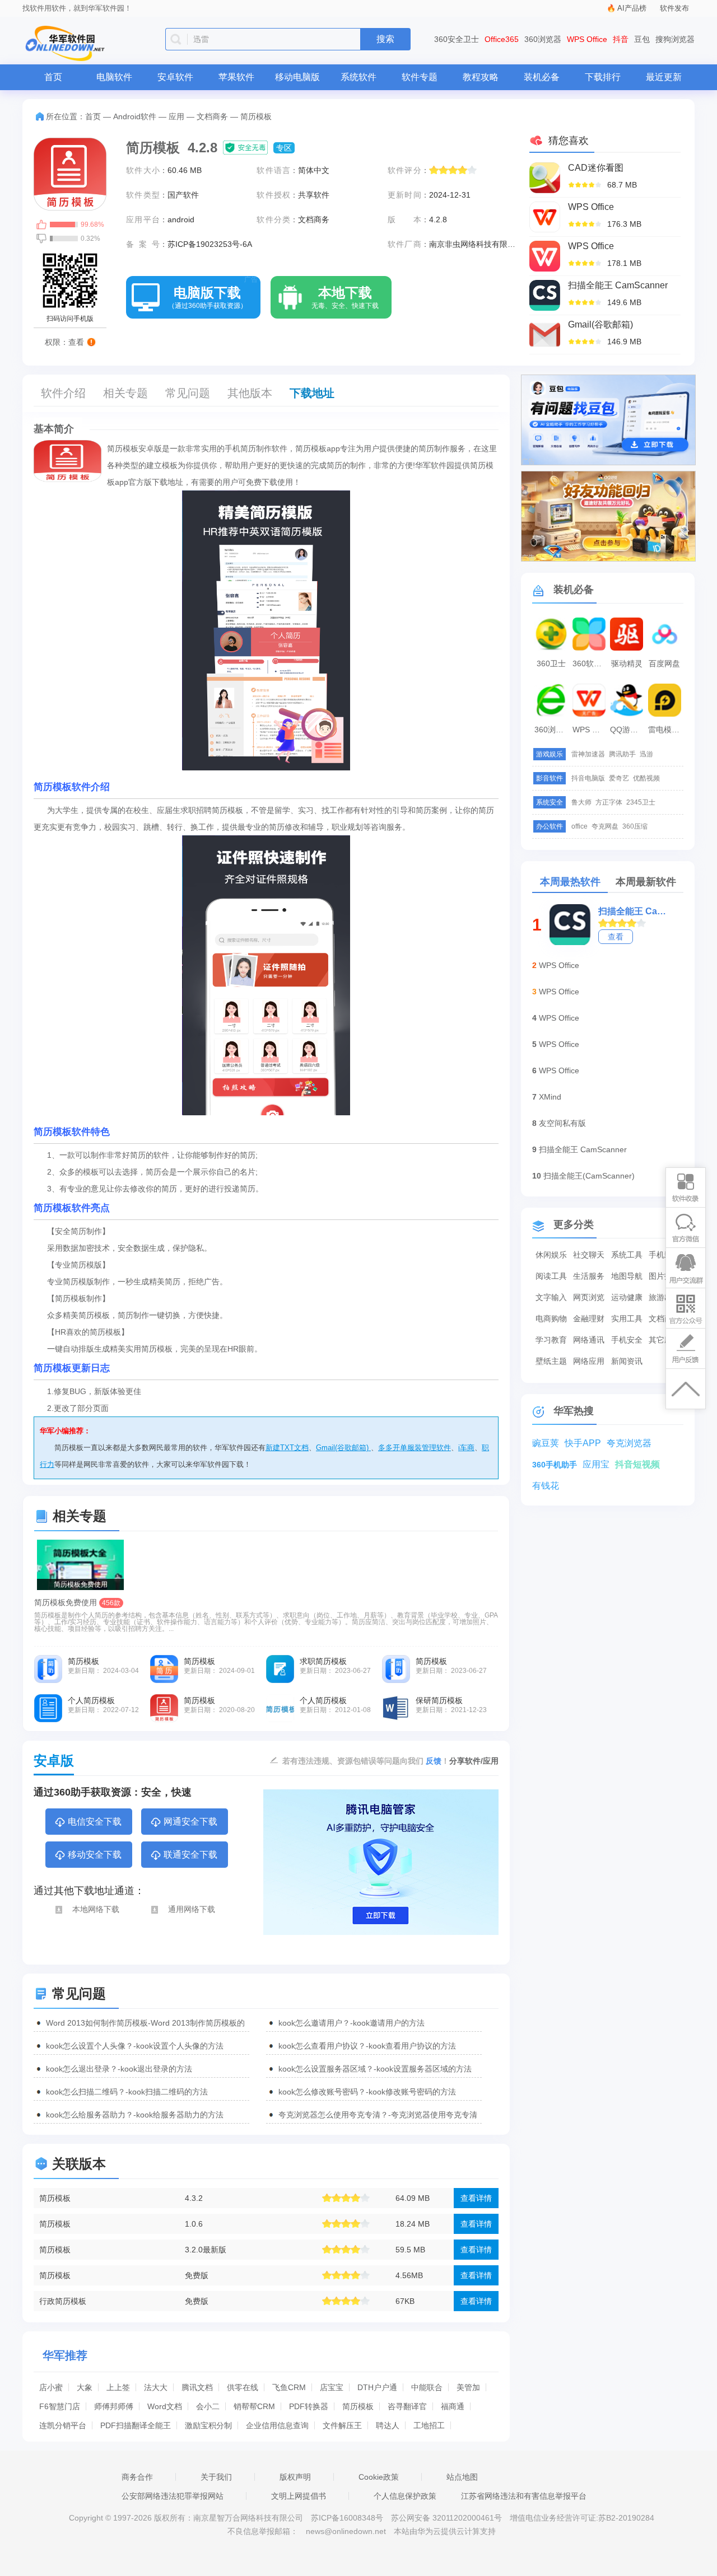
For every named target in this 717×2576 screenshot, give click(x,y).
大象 (85, 2387)
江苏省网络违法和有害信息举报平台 (524, 2496)
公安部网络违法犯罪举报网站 (173, 2496)
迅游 (646, 754)
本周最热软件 (570, 882)
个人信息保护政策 (405, 2496)
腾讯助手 (622, 754)
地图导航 (627, 1276)
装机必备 (542, 77)
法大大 (156, 2387)
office (579, 826)
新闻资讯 (627, 1361)
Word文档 (165, 2406)
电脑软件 (114, 77)
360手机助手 (555, 1465)
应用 (176, 116)
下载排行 (603, 77)
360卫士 (551, 663)
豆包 (642, 39)
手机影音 (664, 1255)
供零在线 (243, 2387)
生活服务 (589, 1276)
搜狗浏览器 (675, 39)
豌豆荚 (546, 1443)
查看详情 (476, 2198)
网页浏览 (589, 1297)
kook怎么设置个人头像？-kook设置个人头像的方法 (135, 2046)
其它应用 (664, 1340)
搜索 (385, 39)
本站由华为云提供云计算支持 (445, 2531)
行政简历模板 (63, 2301)
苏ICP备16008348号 (347, 2518)
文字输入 (551, 1297)
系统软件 (358, 77)
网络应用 (589, 1361)
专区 (284, 148)
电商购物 (551, 1319)
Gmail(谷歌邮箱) (343, 1448)
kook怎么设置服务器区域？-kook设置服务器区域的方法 (375, 2069)
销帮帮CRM (254, 2406)
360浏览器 (543, 39)
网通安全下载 (190, 1822)
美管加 (468, 2387)
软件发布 (674, 8)
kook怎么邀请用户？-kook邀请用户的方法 (351, 2023)
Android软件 (135, 116)
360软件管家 (590, 663)
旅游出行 (664, 1297)
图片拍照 (664, 1276)
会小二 (208, 2406)
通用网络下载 (192, 1909)
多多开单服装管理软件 (415, 1448)
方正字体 (609, 802)
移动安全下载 (95, 1855)
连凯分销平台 (63, 2425)
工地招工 (429, 2425)
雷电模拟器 (666, 730)
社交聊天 (589, 1255)
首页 (53, 77)
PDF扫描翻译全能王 (136, 2425)
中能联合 (427, 2387)
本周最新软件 (646, 882)
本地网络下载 (96, 1909)
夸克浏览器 (629, 1443)
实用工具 (627, 1319)
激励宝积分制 (208, 2425)
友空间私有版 (562, 1123)
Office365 (502, 39)
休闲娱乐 (551, 1255)
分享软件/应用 (474, 1761)
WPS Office (587, 39)
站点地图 (462, 2477)
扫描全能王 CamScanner (633, 911)
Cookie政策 (379, 2477)
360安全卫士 (457, 39)
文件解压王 (342, 2425)
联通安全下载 (190, 1855)
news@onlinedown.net (346, 2531)
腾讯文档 (197, 2387)
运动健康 (627, 1297)
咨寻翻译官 (407, 2406)
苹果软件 (236, 77)
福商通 (453, 2406)
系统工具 (627, 1255)
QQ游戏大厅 (628, 730)
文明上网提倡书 (299, 2496)
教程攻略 (481, 77)
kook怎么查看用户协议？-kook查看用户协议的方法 (367, 2046)
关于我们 (216, 2477)
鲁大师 (581, 802)
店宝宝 (332, 2387)
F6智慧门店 (60, 2406)
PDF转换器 (309, 2406)
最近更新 (664, 77)
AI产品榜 (632, 8)
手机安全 (627, 1340)
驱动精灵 (627, 663)
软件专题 (420, 77)
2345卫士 (641, 802)
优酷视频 (646, 778)
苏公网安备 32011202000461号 (448, 2518)
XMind (550, 1097)
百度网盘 (664, 663)
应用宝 (596, 1464)
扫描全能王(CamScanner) (589, 1176)
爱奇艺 (619, 778)
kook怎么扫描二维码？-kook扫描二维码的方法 (127, 2092)
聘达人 (388, 2425)
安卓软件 (175, 77)
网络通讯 (589, 1340)
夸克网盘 (605, 826)
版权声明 (295, 2477)
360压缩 (635, 826)
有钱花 (546, 1486)
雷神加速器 (588, 754)
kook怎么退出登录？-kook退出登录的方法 (119, 2069)
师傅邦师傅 (114, 2406)
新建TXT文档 (287, 1448)
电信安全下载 (95, 1822)
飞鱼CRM (289, 2387)
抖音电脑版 (588, 778)
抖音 (621, 39)
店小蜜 (51, 2387)
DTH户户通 (377, 2387)
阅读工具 (551, 1276)
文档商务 (212, 116)
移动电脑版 (297, 77)
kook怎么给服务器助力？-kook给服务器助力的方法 (135, 2115)
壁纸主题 (551, 1361)
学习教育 (551, 1340)
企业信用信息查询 (277, 2425)
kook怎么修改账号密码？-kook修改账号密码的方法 (367, 2092)
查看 (616, 937)
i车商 (466, 1448)
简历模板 (55, 2198)
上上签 (118, 2387)
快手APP (583, 1443)
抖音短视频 (637, 1464)
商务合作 (137, 2477)
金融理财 (589, 1319)
